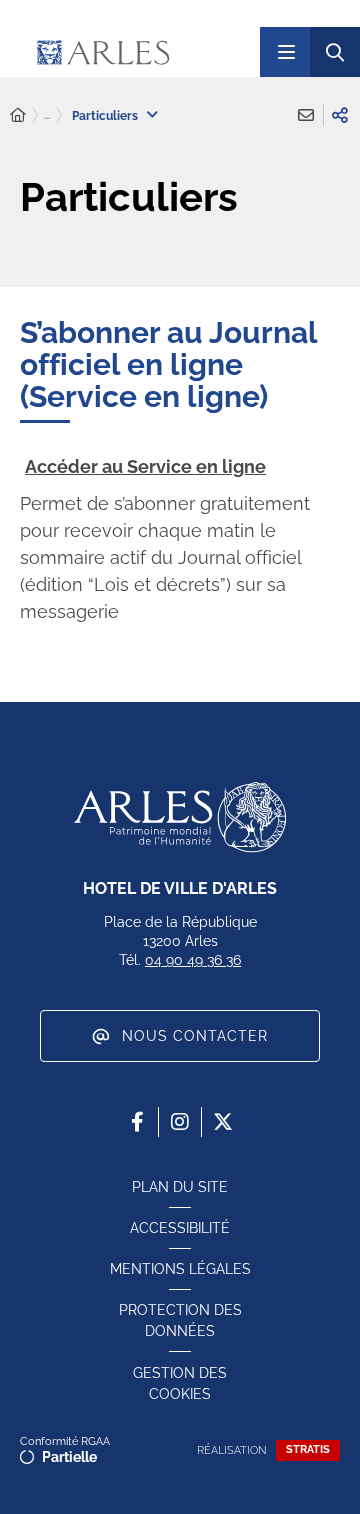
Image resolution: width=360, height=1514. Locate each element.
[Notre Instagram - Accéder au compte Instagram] (180, 1122)
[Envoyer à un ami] (306, 115)
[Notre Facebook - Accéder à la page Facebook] (137, 1122)
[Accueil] (18, 115)
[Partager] (340, 115)
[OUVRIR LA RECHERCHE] (335, 52)
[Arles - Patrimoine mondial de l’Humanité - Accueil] (180, 817)
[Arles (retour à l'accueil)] (139, 52)
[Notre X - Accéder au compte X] (223, 1122)
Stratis (308, 1449)
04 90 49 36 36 (193, 960)
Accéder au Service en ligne (145, 466)
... (47, 115)
